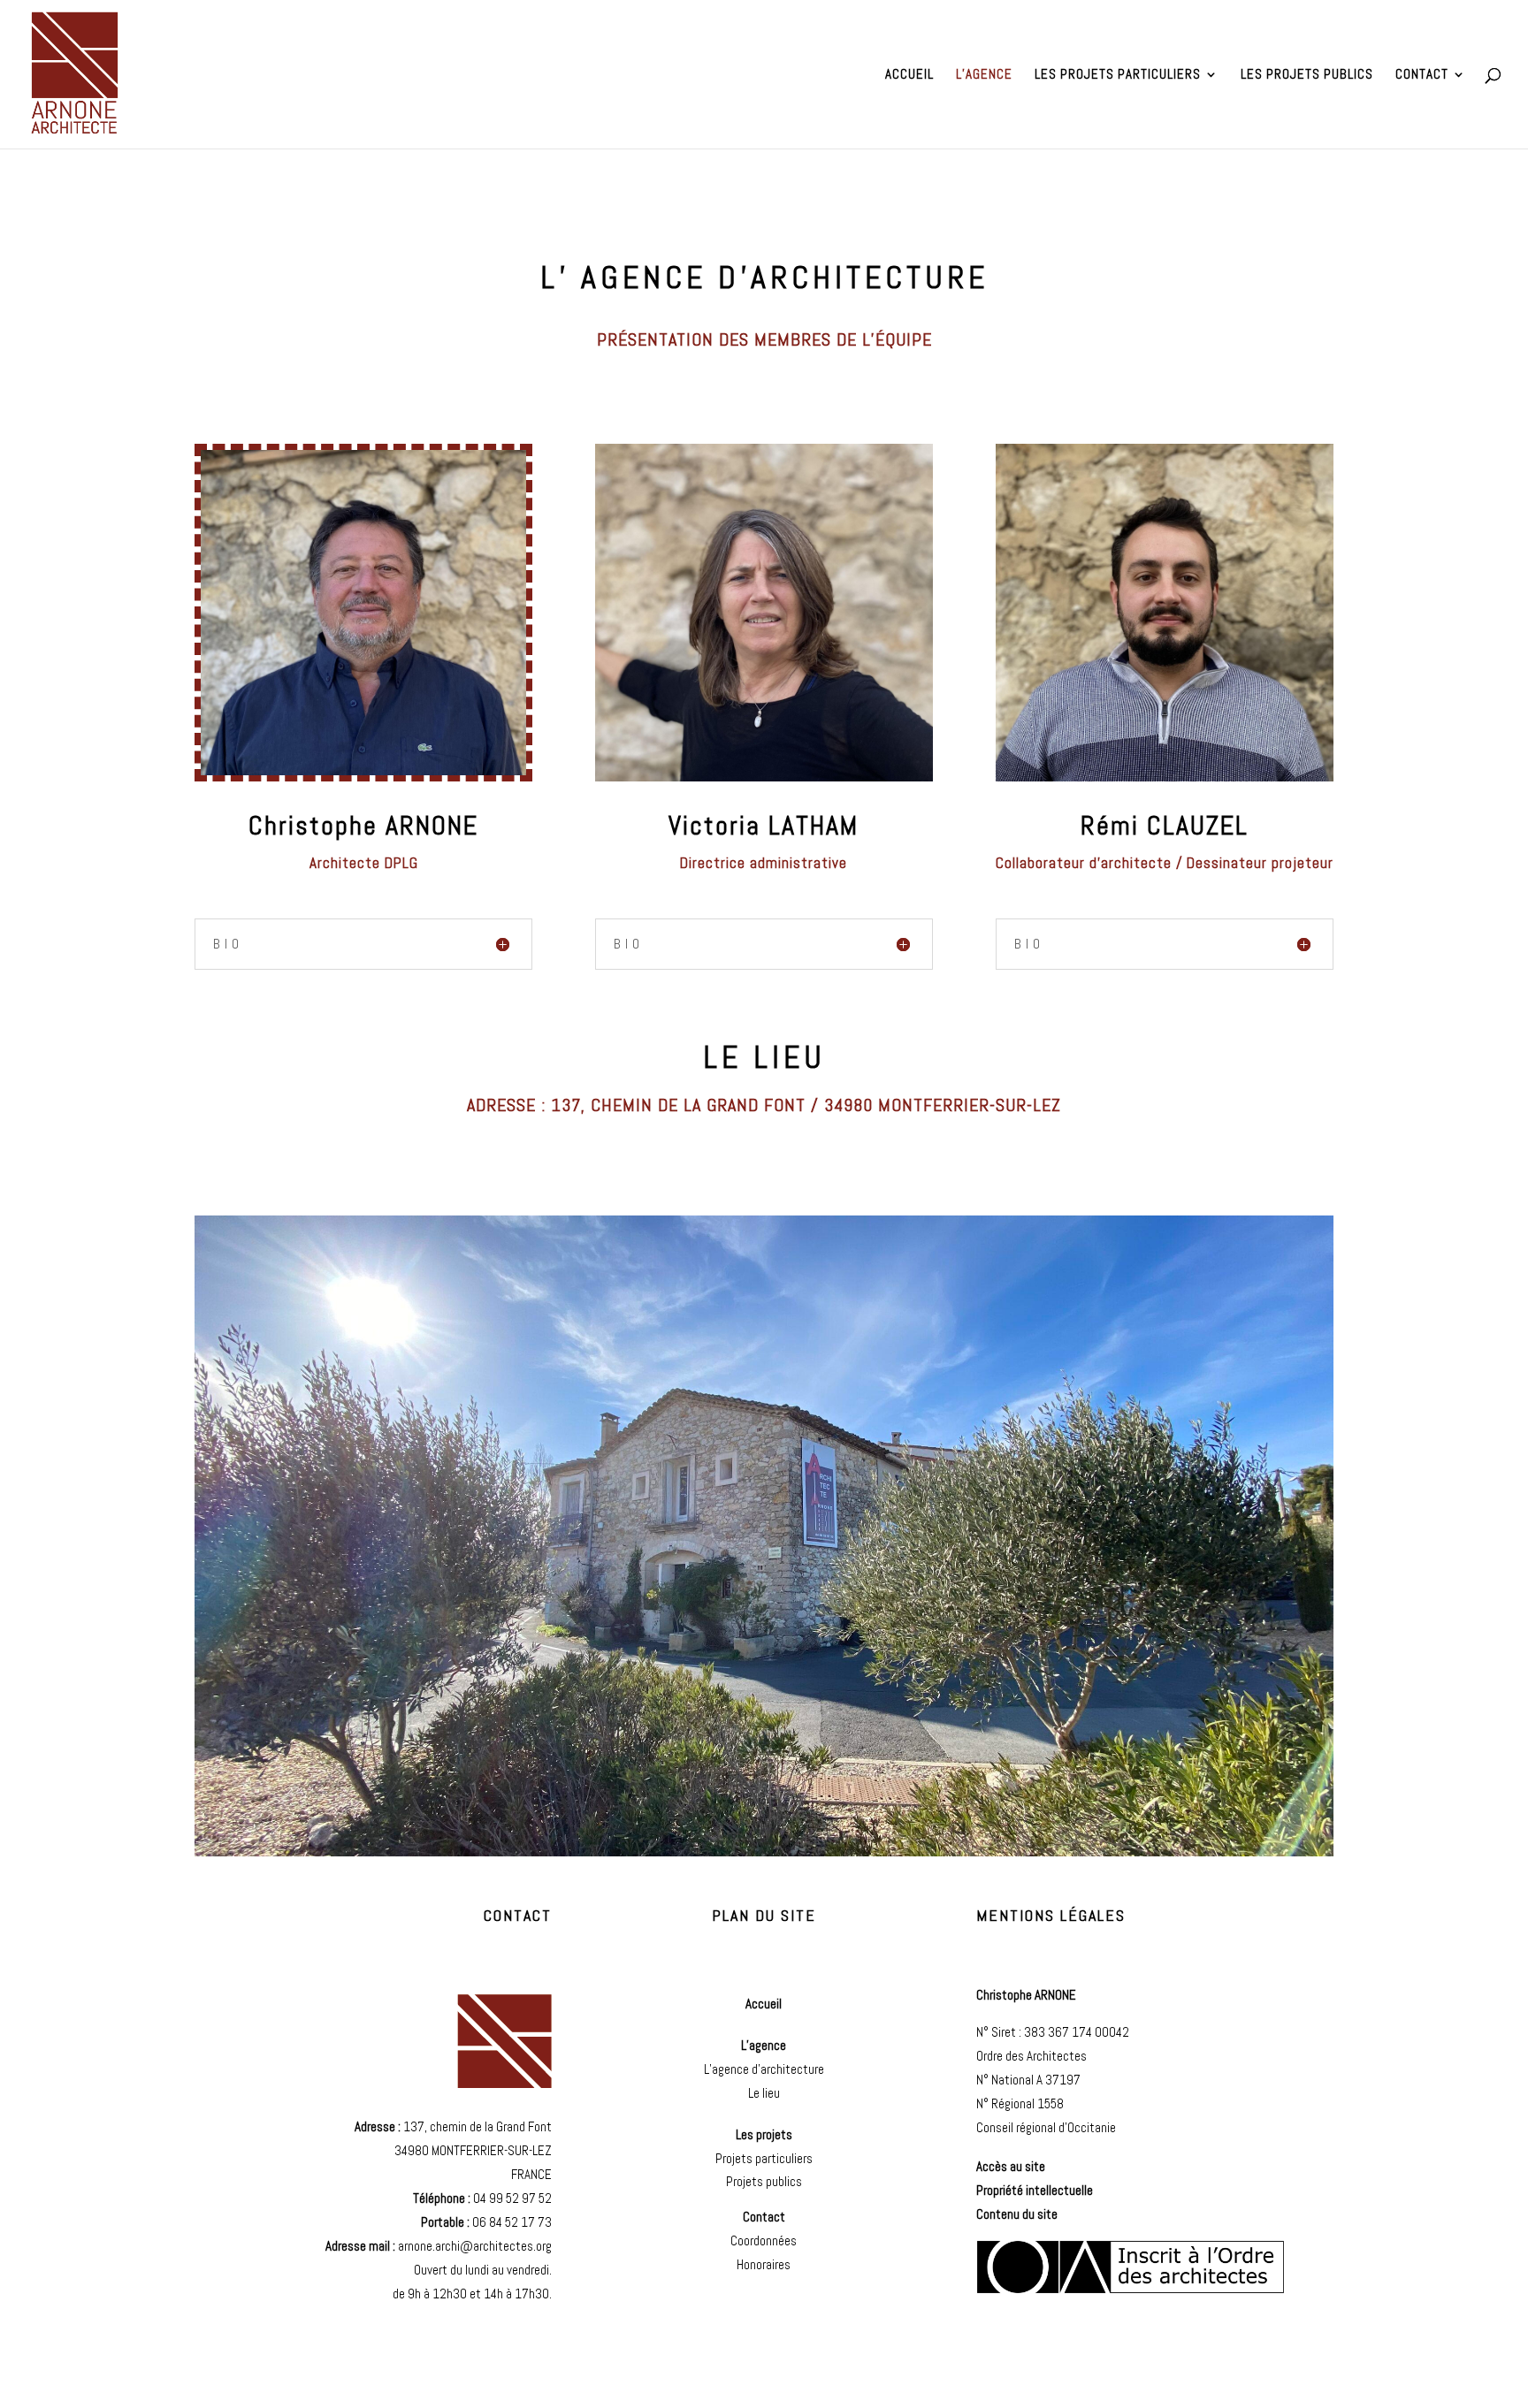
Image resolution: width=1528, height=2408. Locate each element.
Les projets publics (1307, 75)
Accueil (909, 75)
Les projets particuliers (1118, 75)
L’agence (984, 75)
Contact (1422, 75)
